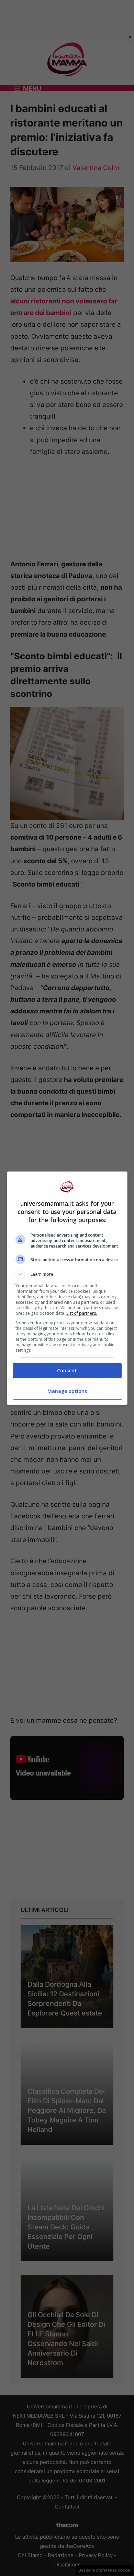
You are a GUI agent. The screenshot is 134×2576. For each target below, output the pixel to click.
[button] (67, 1274)
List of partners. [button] (82, 1313)
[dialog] (67, 1288)
